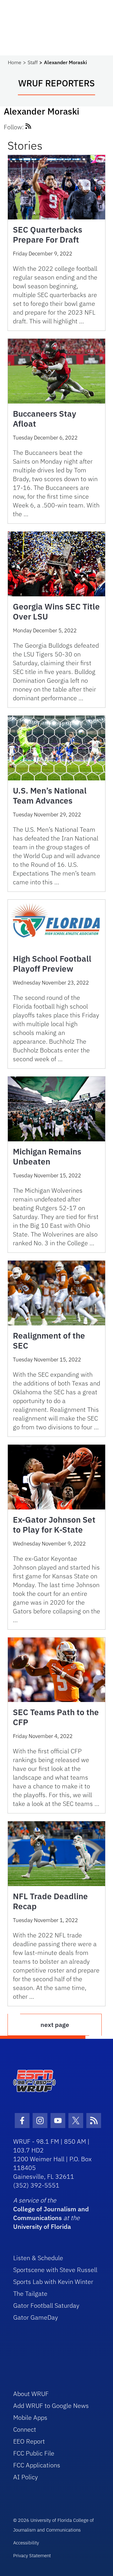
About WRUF (31, 2394)
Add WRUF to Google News (51, 2406)
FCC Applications (37, 2465)
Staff (33, 62)
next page (55, 2025)
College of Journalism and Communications (51, 2213)
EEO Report (29, 2441)
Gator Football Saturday (46, 2305)
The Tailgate (30, 2293)
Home (15, 62)
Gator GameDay (36, 2317)
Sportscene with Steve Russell (55, 2270)
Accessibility (26, 2543)
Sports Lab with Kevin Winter (53, 2282)
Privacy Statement (32, 2555)
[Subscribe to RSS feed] (28, 127)
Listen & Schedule (38, 2258)
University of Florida (42, 2226)
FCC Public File (34, 2453)
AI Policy (26, 2477)
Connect (25, 2429)
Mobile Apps (30, 2417)
